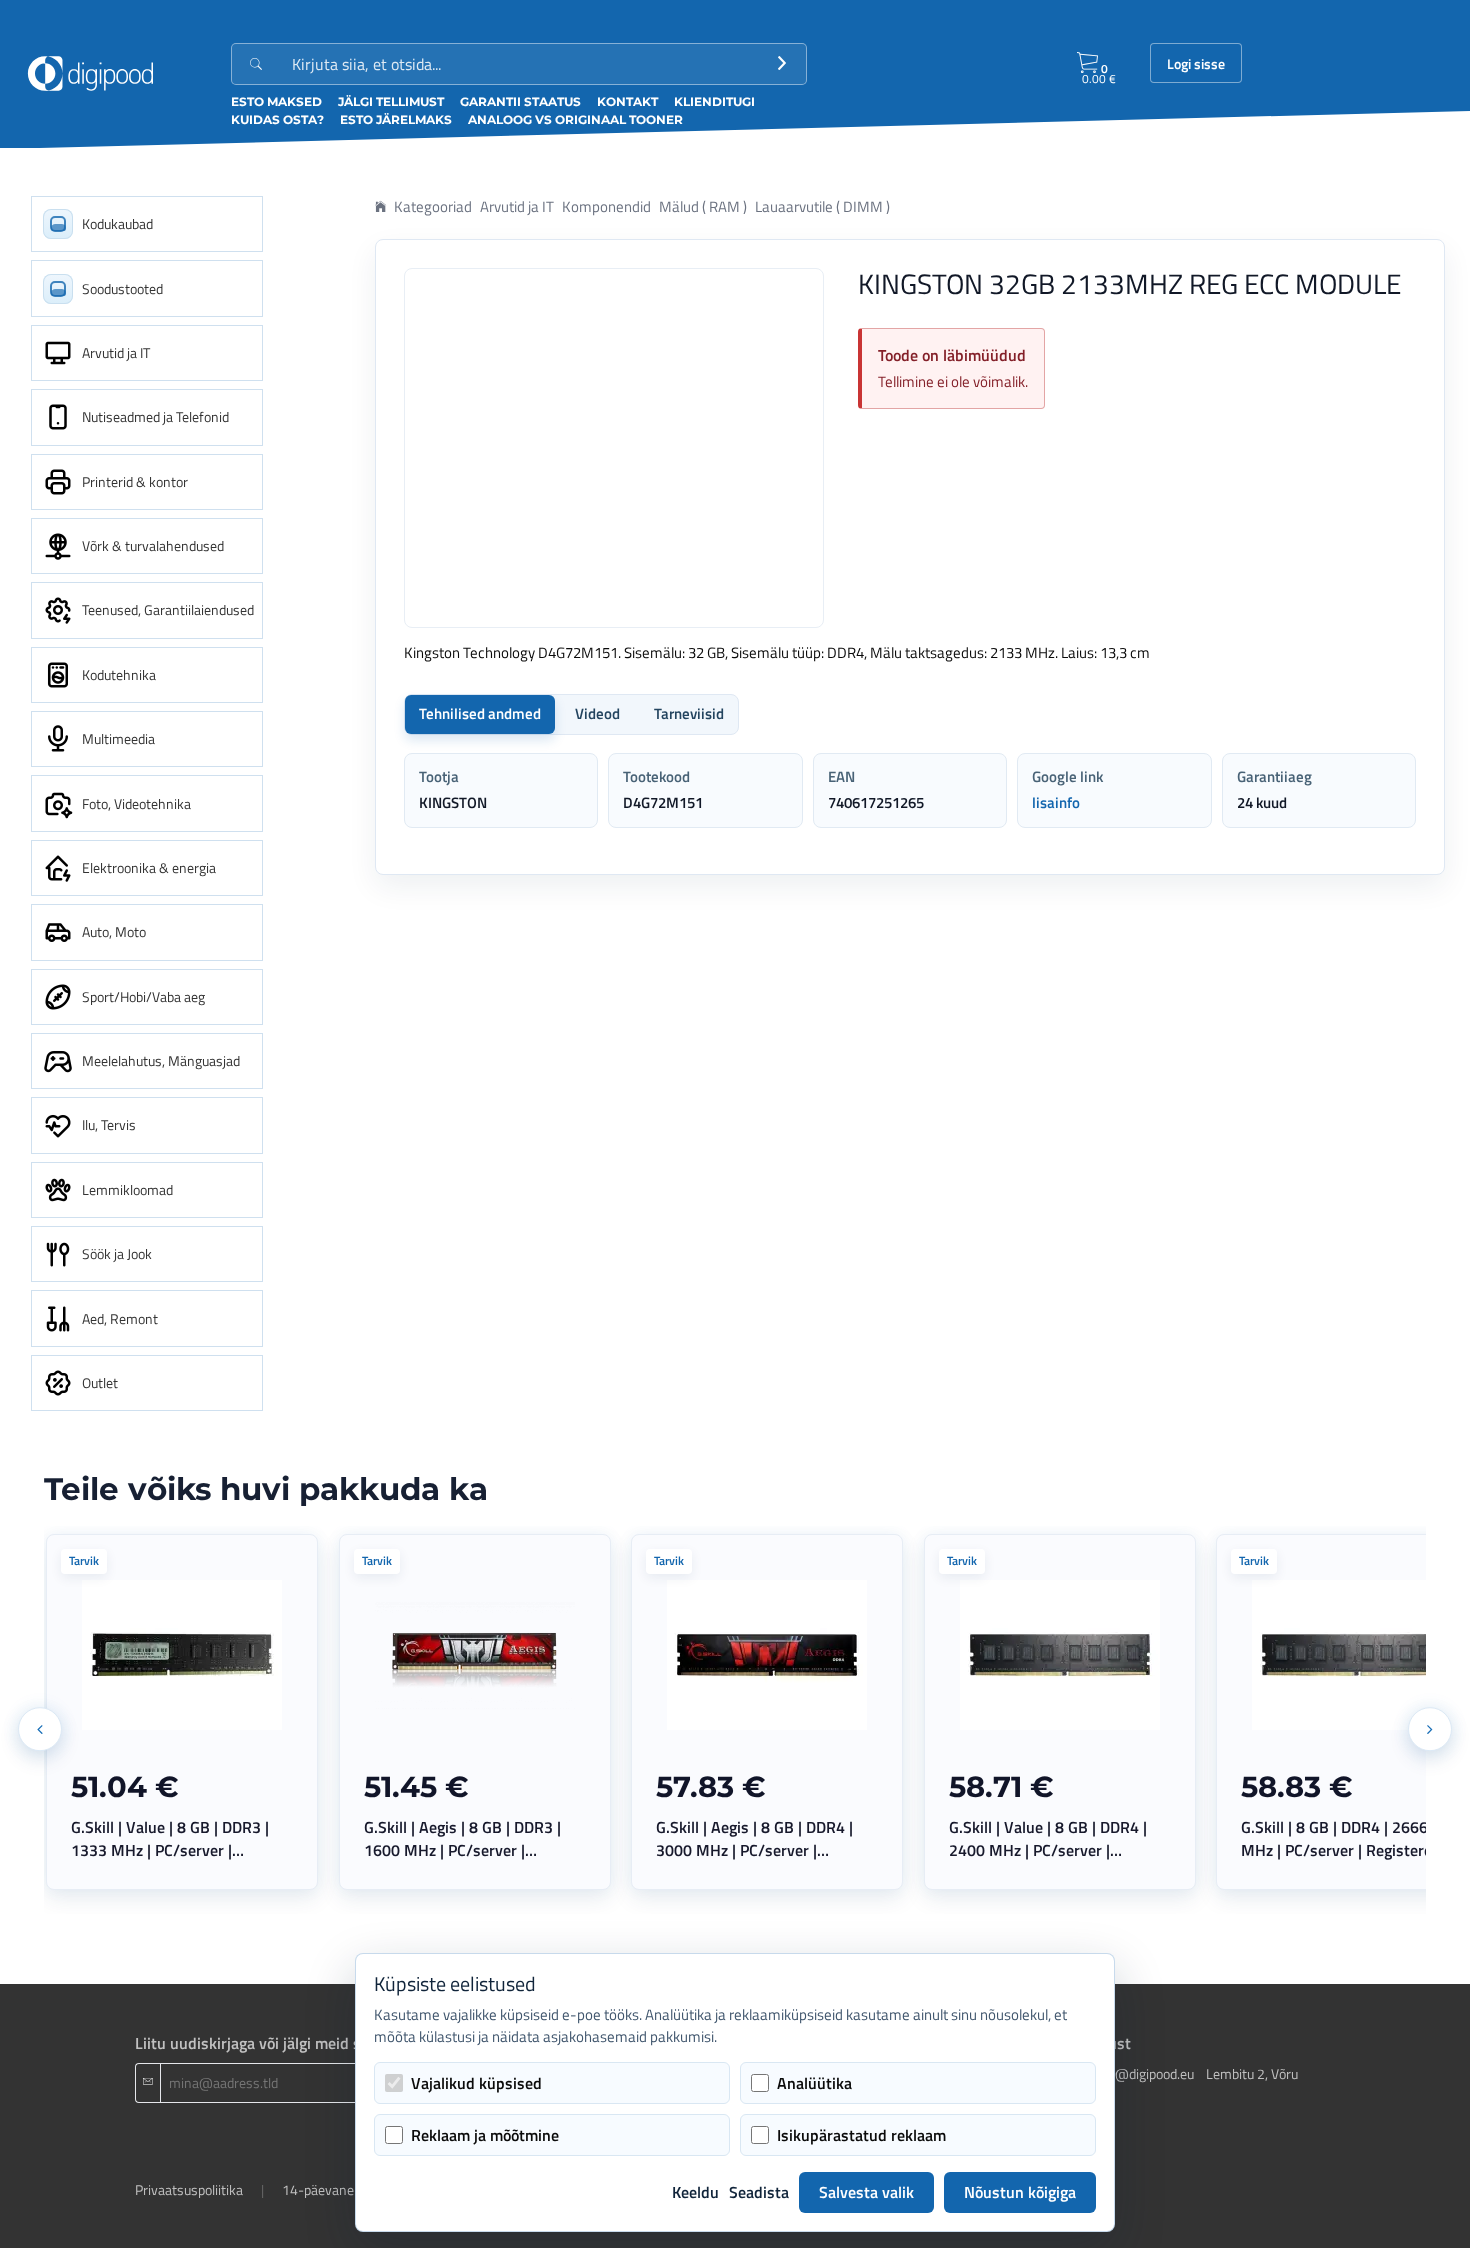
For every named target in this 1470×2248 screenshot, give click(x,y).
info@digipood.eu (1143, 2073)
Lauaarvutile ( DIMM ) (822, 207)
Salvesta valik (866, 2192)
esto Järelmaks (396, 119)
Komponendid (606, 207)
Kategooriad (433, 207)
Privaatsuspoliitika (189, 2189)
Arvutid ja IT (517, 207)
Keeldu (695, 2192)
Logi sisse (1196, 64)
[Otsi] (782, 64)
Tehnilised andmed (480, 713)
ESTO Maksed (276, 101)
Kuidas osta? (277, 119)
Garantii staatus (520, 101)
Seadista (759, 2192)
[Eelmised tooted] (40, 1729)
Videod (597, 713)
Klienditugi (714, 101)
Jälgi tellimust (391, 101)
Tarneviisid (689, 713)
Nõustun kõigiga (1020, 2192)
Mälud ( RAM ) (703, 207)
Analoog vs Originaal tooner (575, 119)
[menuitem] (147, 224)
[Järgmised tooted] (1430, 1729)
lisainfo (1056, 802)
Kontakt (627, 101)
